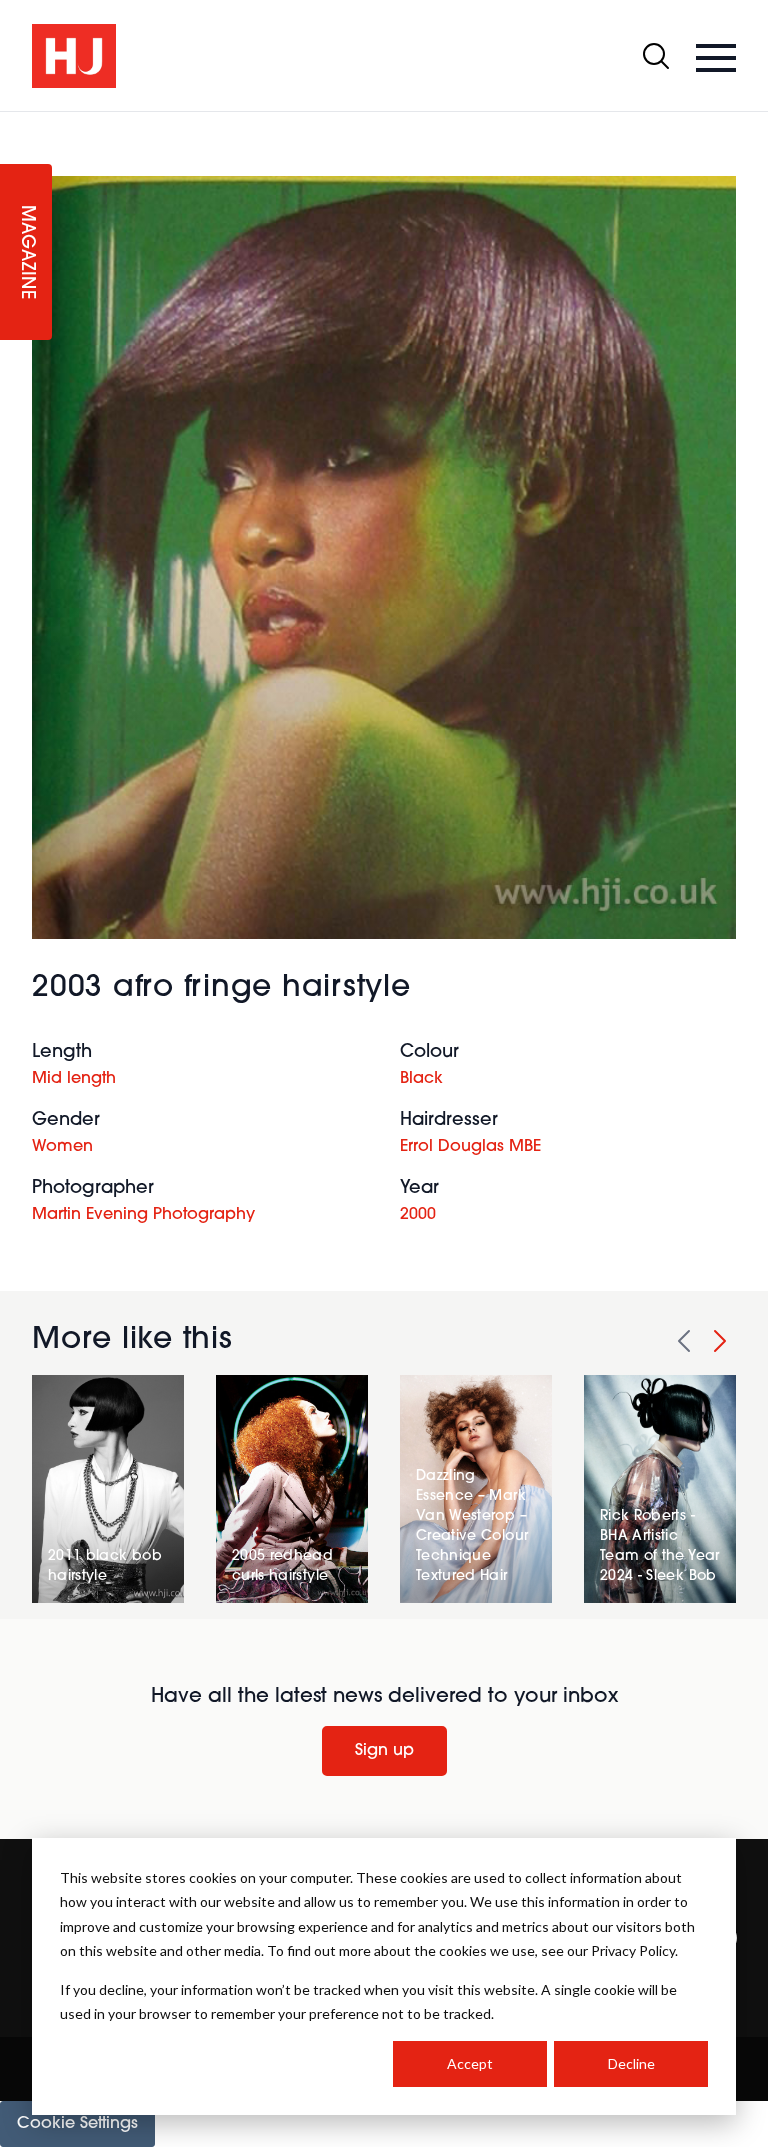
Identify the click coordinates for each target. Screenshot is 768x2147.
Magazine (26, 252)
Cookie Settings (77, 2124)
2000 (418, 1215)
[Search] (656, 56)
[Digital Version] (16, 124)
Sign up (384, 1751)
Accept (470, 2063)
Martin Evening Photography (143, 1215)
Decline (631, 2063)
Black (421, 1079)
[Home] (74, 56)
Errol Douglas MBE (470, 1147)
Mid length (74, 1079)
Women (62, 1147)
